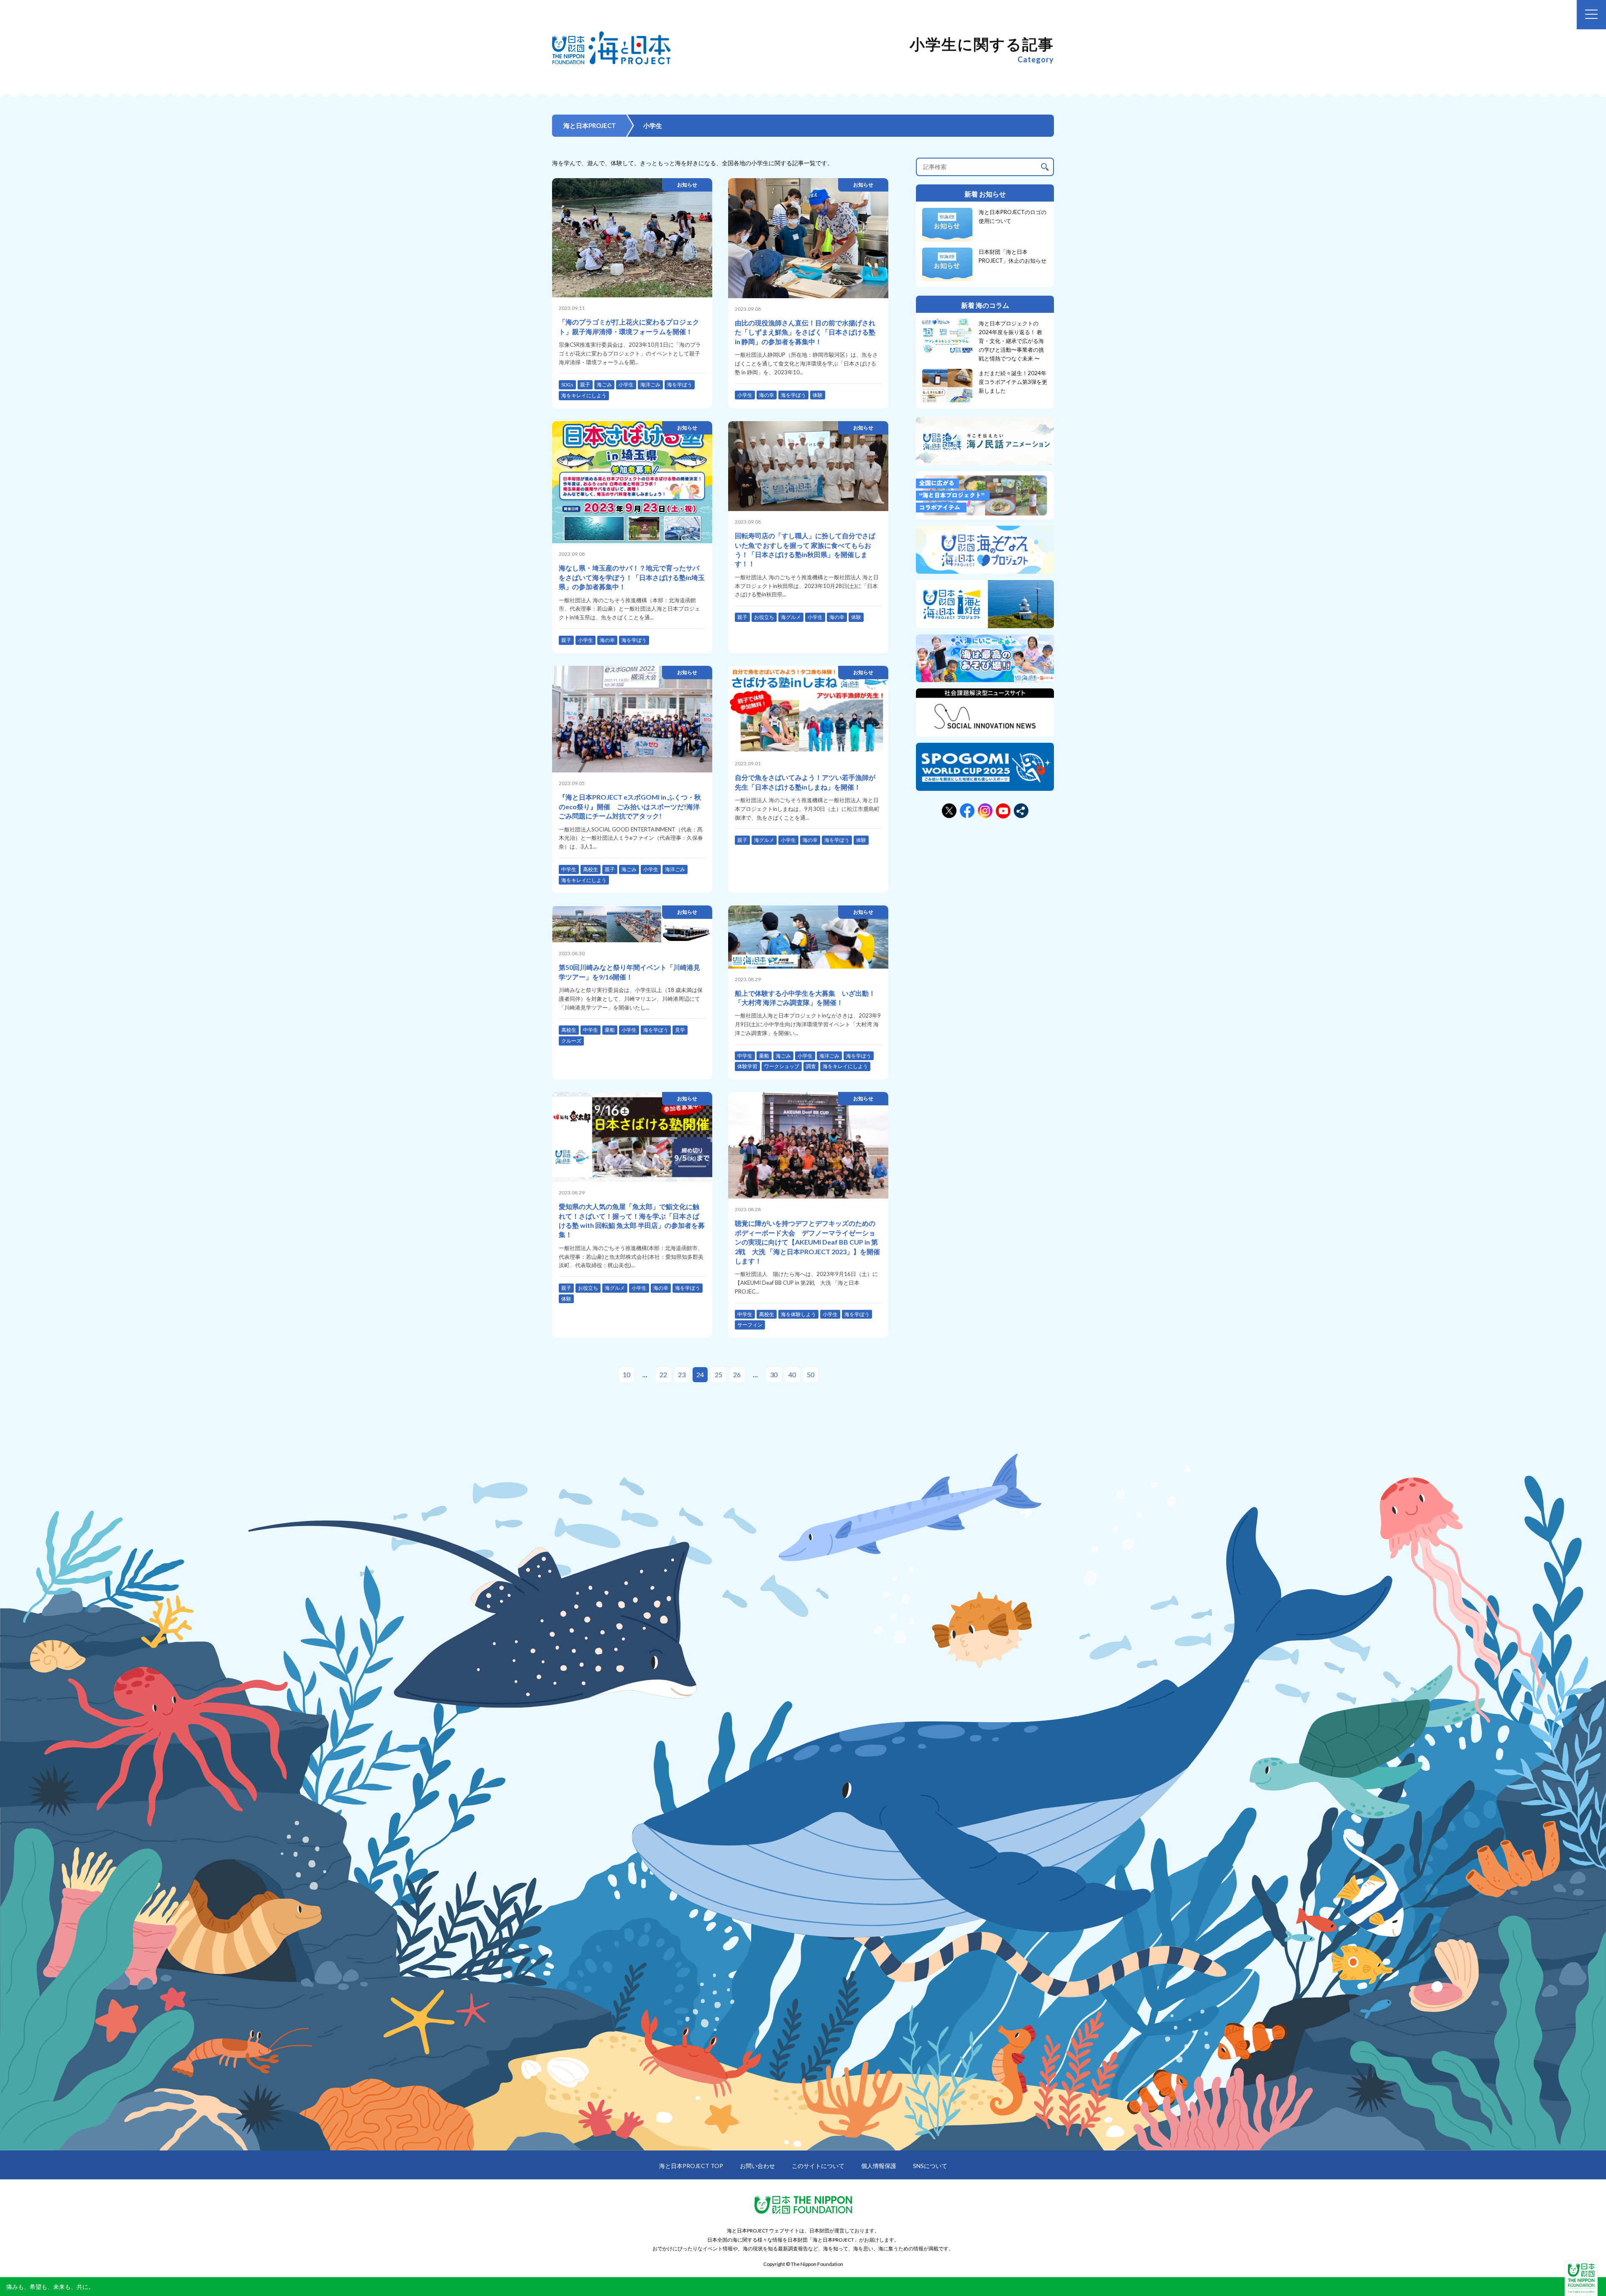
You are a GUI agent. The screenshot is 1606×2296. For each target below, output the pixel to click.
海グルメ (791, 617)
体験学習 (747, 1066)
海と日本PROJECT (590, 125)
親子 (585, 385)
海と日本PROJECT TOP (691, 2166)
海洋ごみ (650, 385)
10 (627, 1374)
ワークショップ (782, 1066)
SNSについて (930, 2166)
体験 (818, 395)
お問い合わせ (757, 2166)
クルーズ (571, 1041)
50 (811, 1374)
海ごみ (604, 385)
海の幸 (767, 395)
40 (792, 1374)
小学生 (626, 385)
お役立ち (764, 617)
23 (682, 1374)
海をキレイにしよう (584, 395)
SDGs (567, 385)
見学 (680, 1030)
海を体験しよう (798, 1314)
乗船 (610, 1030)
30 (774, 1374)
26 (737, 1374)
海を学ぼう (680, 385)
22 (663, 1374)
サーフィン (750, 1325)
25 (719, 1374)
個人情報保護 (879, 2166)
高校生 (591, 869)
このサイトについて (818, 2166)
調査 (811, 1066)
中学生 (569, 869)
